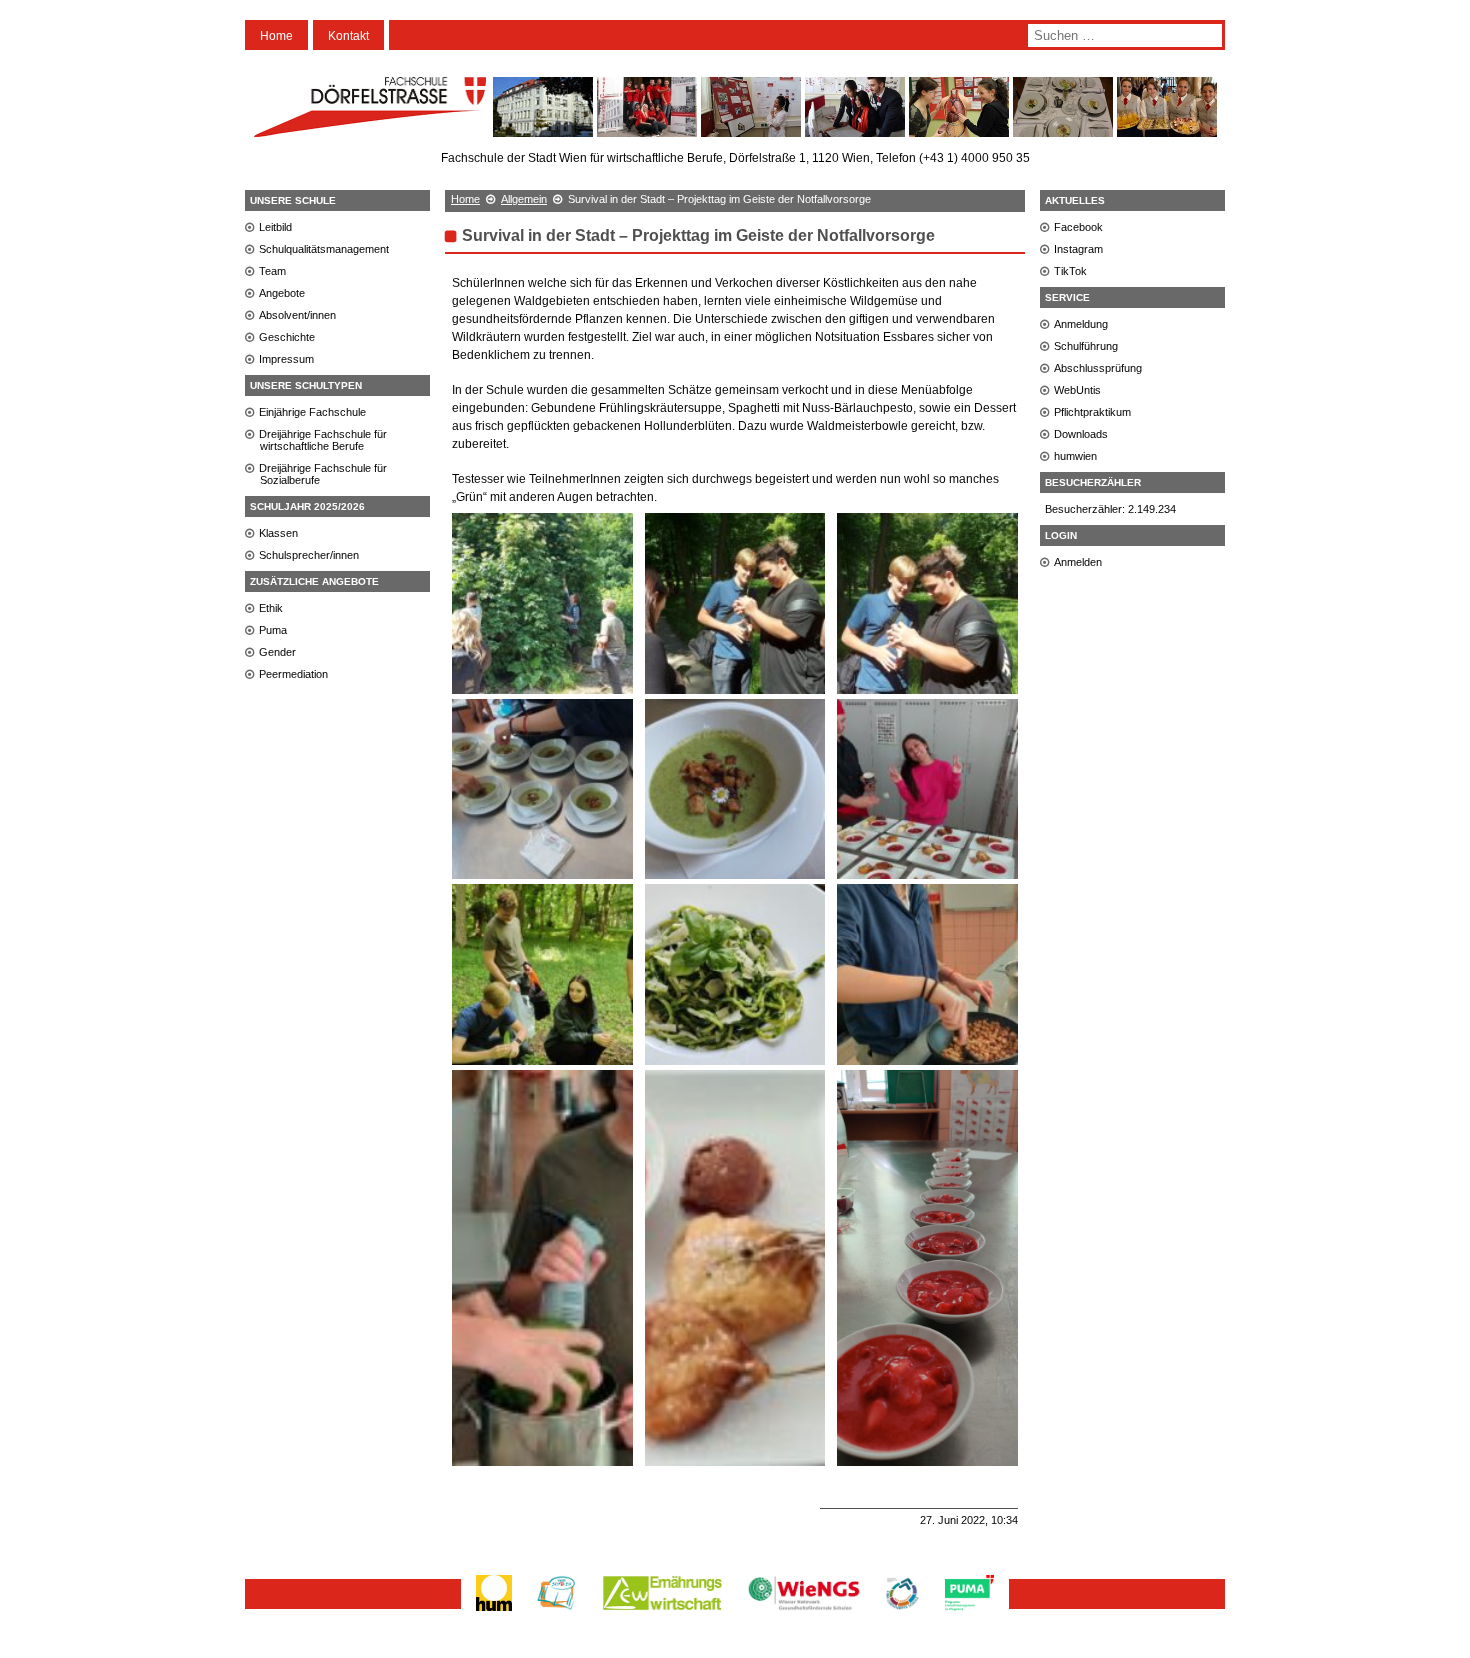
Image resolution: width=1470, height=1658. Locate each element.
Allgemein (524, 199)
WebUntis (1077, 390)
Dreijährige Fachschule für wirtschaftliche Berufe (323, 440)
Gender (277, 652)
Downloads (1081, 434)
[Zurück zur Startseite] (370, 128)
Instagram (1078, 249)
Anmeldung (1081, 324)
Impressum (286, 359)
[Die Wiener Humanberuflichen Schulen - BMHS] (494, 1610)
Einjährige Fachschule (312, 412)
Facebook (1078, 227)
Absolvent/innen (297, 315)
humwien (1075, 456)
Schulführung (1086, 346)
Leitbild (275, 227)
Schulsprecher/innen (309, 555)
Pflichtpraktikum (1092, 412)
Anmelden (1078, 562)
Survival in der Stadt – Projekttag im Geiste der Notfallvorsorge (698, 235)
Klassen (278, 533)
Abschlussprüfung (1098, 368)
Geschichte (287, 337)
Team (272, 271)
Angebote (282, 293)
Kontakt (348, 35)
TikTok (1070, 271)
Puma (273, 630)
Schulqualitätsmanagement (324, 249)
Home (276, 35)
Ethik (271, 608)
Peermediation (293, 674)
